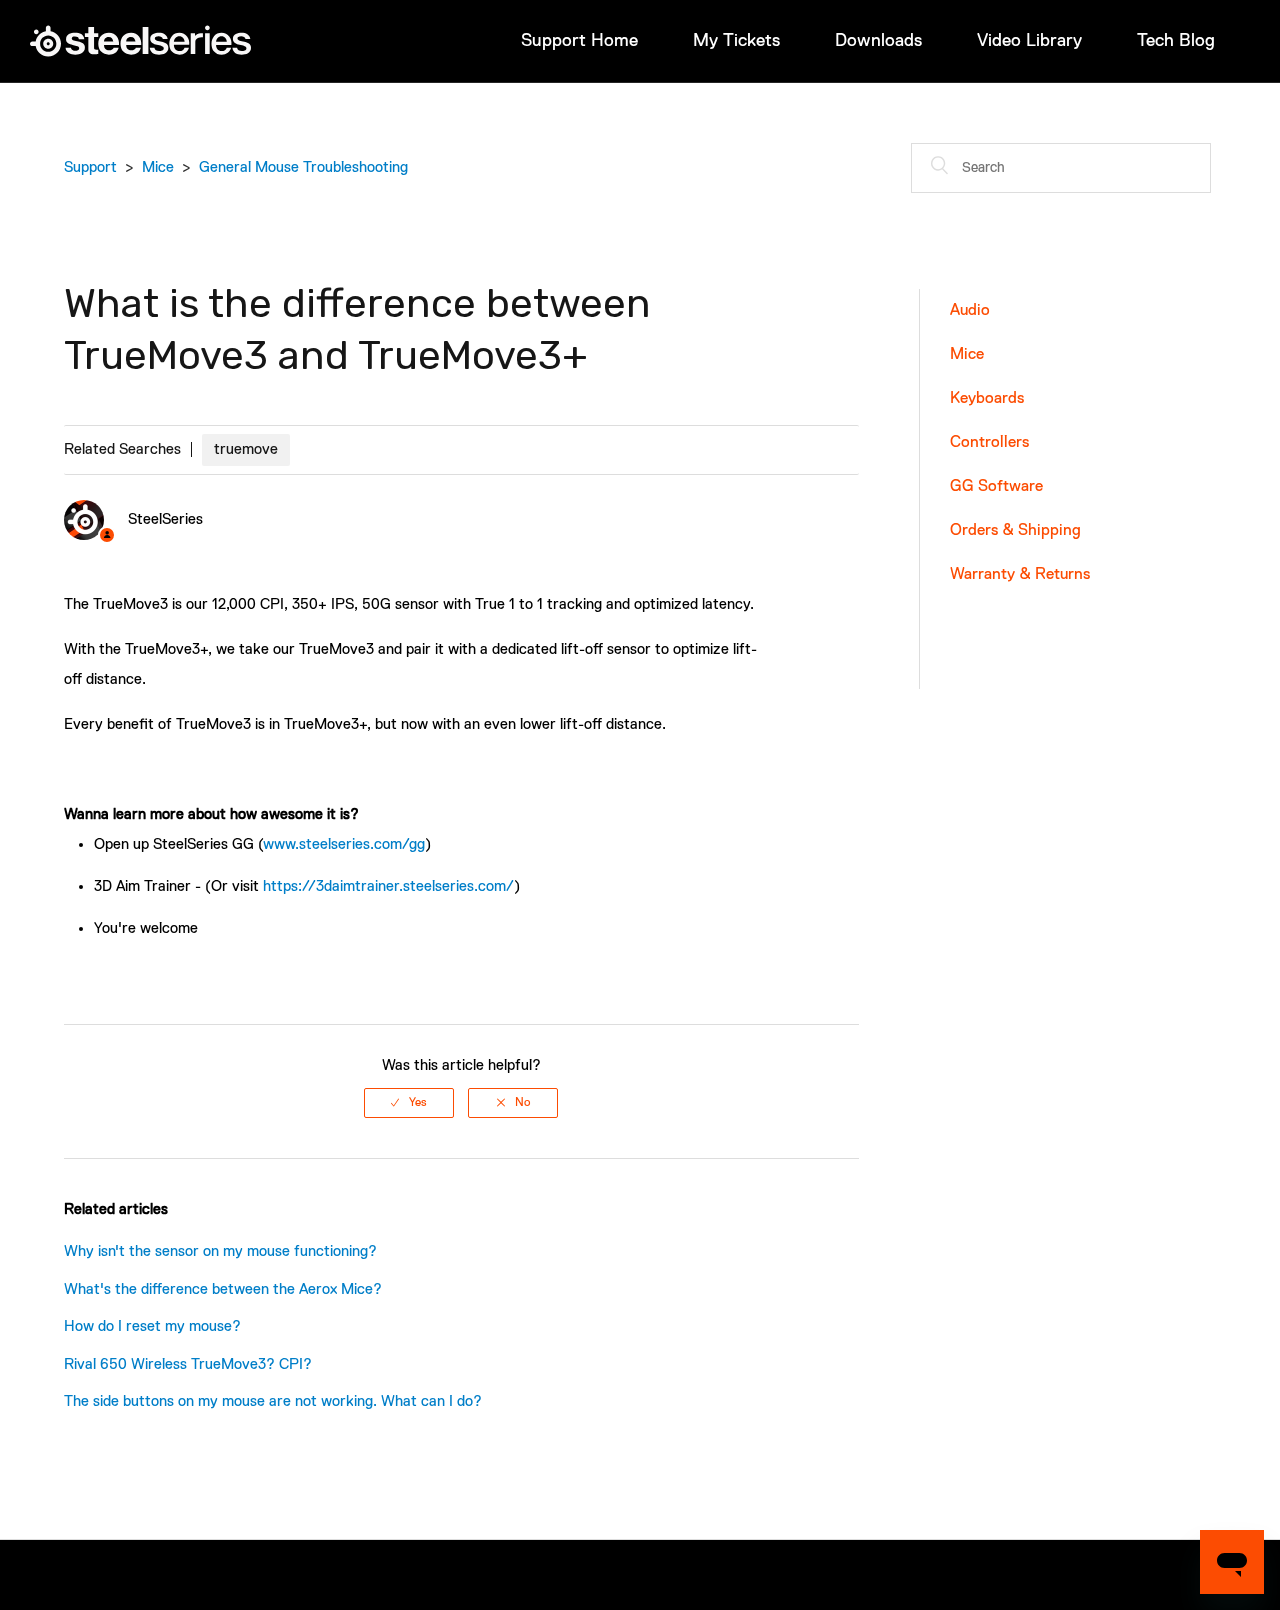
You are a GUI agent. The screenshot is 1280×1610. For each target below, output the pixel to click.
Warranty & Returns (1020, 575)
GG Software (996, 487)
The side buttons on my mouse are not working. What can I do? (273, 1401)
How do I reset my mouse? (152, 1326)
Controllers (989, 443)
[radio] (409, 1103)
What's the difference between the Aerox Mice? (223, 1289)
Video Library (1029, 41)
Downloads (878, 41)
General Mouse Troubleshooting (303, 167)
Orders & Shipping (1015, 531)
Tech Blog (1176, 41)
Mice (158, 167)
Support (90, 167)
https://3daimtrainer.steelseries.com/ (388, 886)
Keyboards (987, 399)
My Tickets (736, 41)
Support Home (579, 41)
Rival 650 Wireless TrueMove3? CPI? (188, 1364)
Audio (970, 311)
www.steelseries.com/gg (344, 844)
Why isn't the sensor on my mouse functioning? (220, 1251)
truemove (246, 449)
